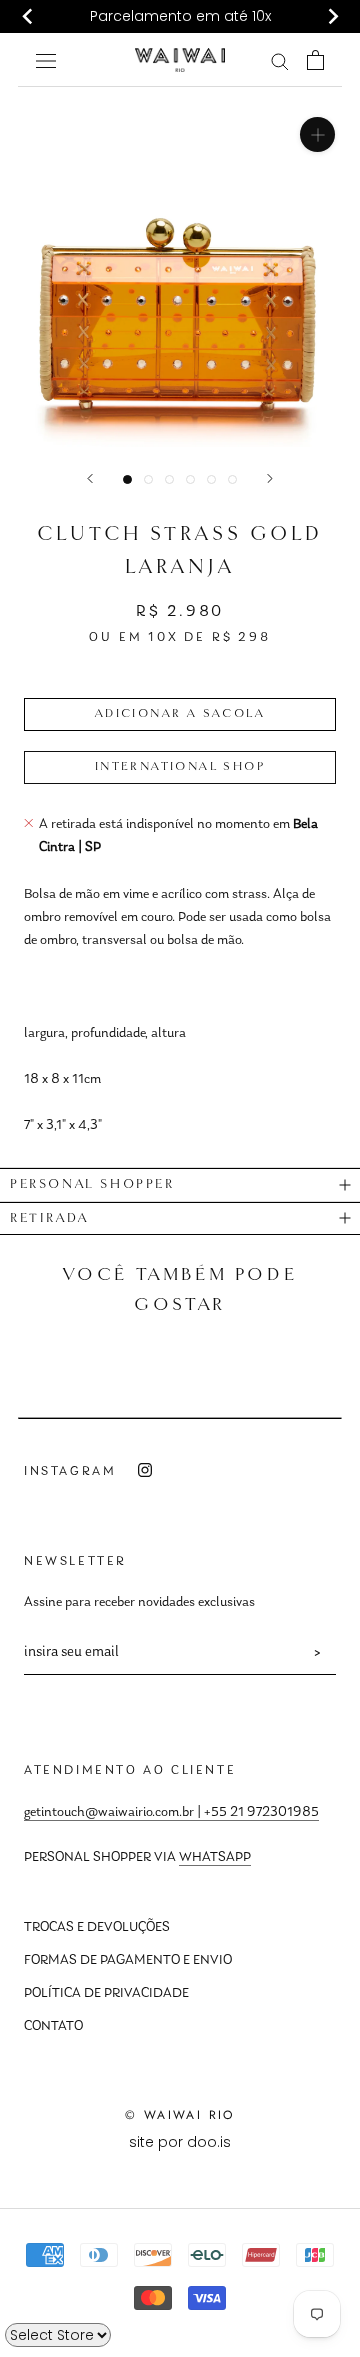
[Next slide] (332, 17)
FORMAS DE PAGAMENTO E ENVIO (128, 1961)
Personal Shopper (92, 1184)
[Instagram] (145, 1470)
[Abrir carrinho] (315, 60)
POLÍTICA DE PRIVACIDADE (106, 1994)
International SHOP (180, 767)
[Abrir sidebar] (46, 59)
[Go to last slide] (28, 17)
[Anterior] (90, 478)
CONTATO (53, 2027)
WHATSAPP (215, 1858)
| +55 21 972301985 (256, 1813)
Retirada (49, 1218)
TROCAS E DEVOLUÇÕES (97, 1928)
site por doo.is (180, 2142)
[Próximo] (270, 478)
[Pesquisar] (280, 60)
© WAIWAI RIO (180, 2115)
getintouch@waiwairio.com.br (109, 1813)
